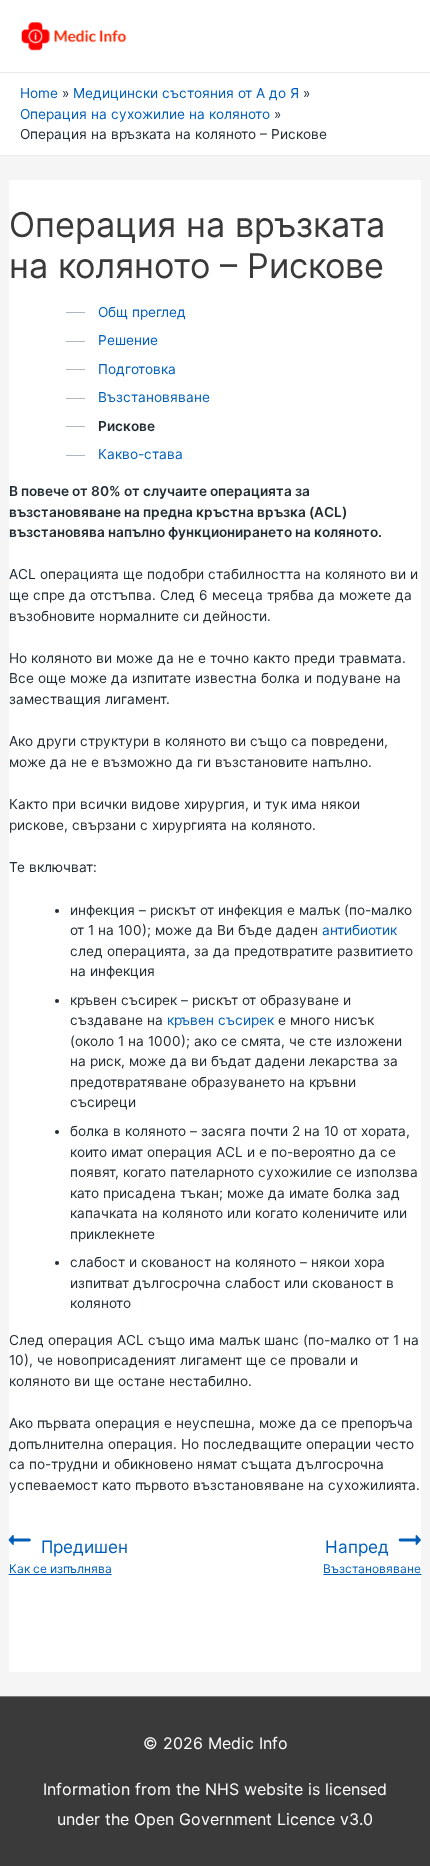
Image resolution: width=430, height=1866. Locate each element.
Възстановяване (154, 397)
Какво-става (140, 454)
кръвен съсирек (220, 1020)
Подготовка (137, 369)
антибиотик (359, 930)
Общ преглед (142, 312)
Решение (128, 340)
